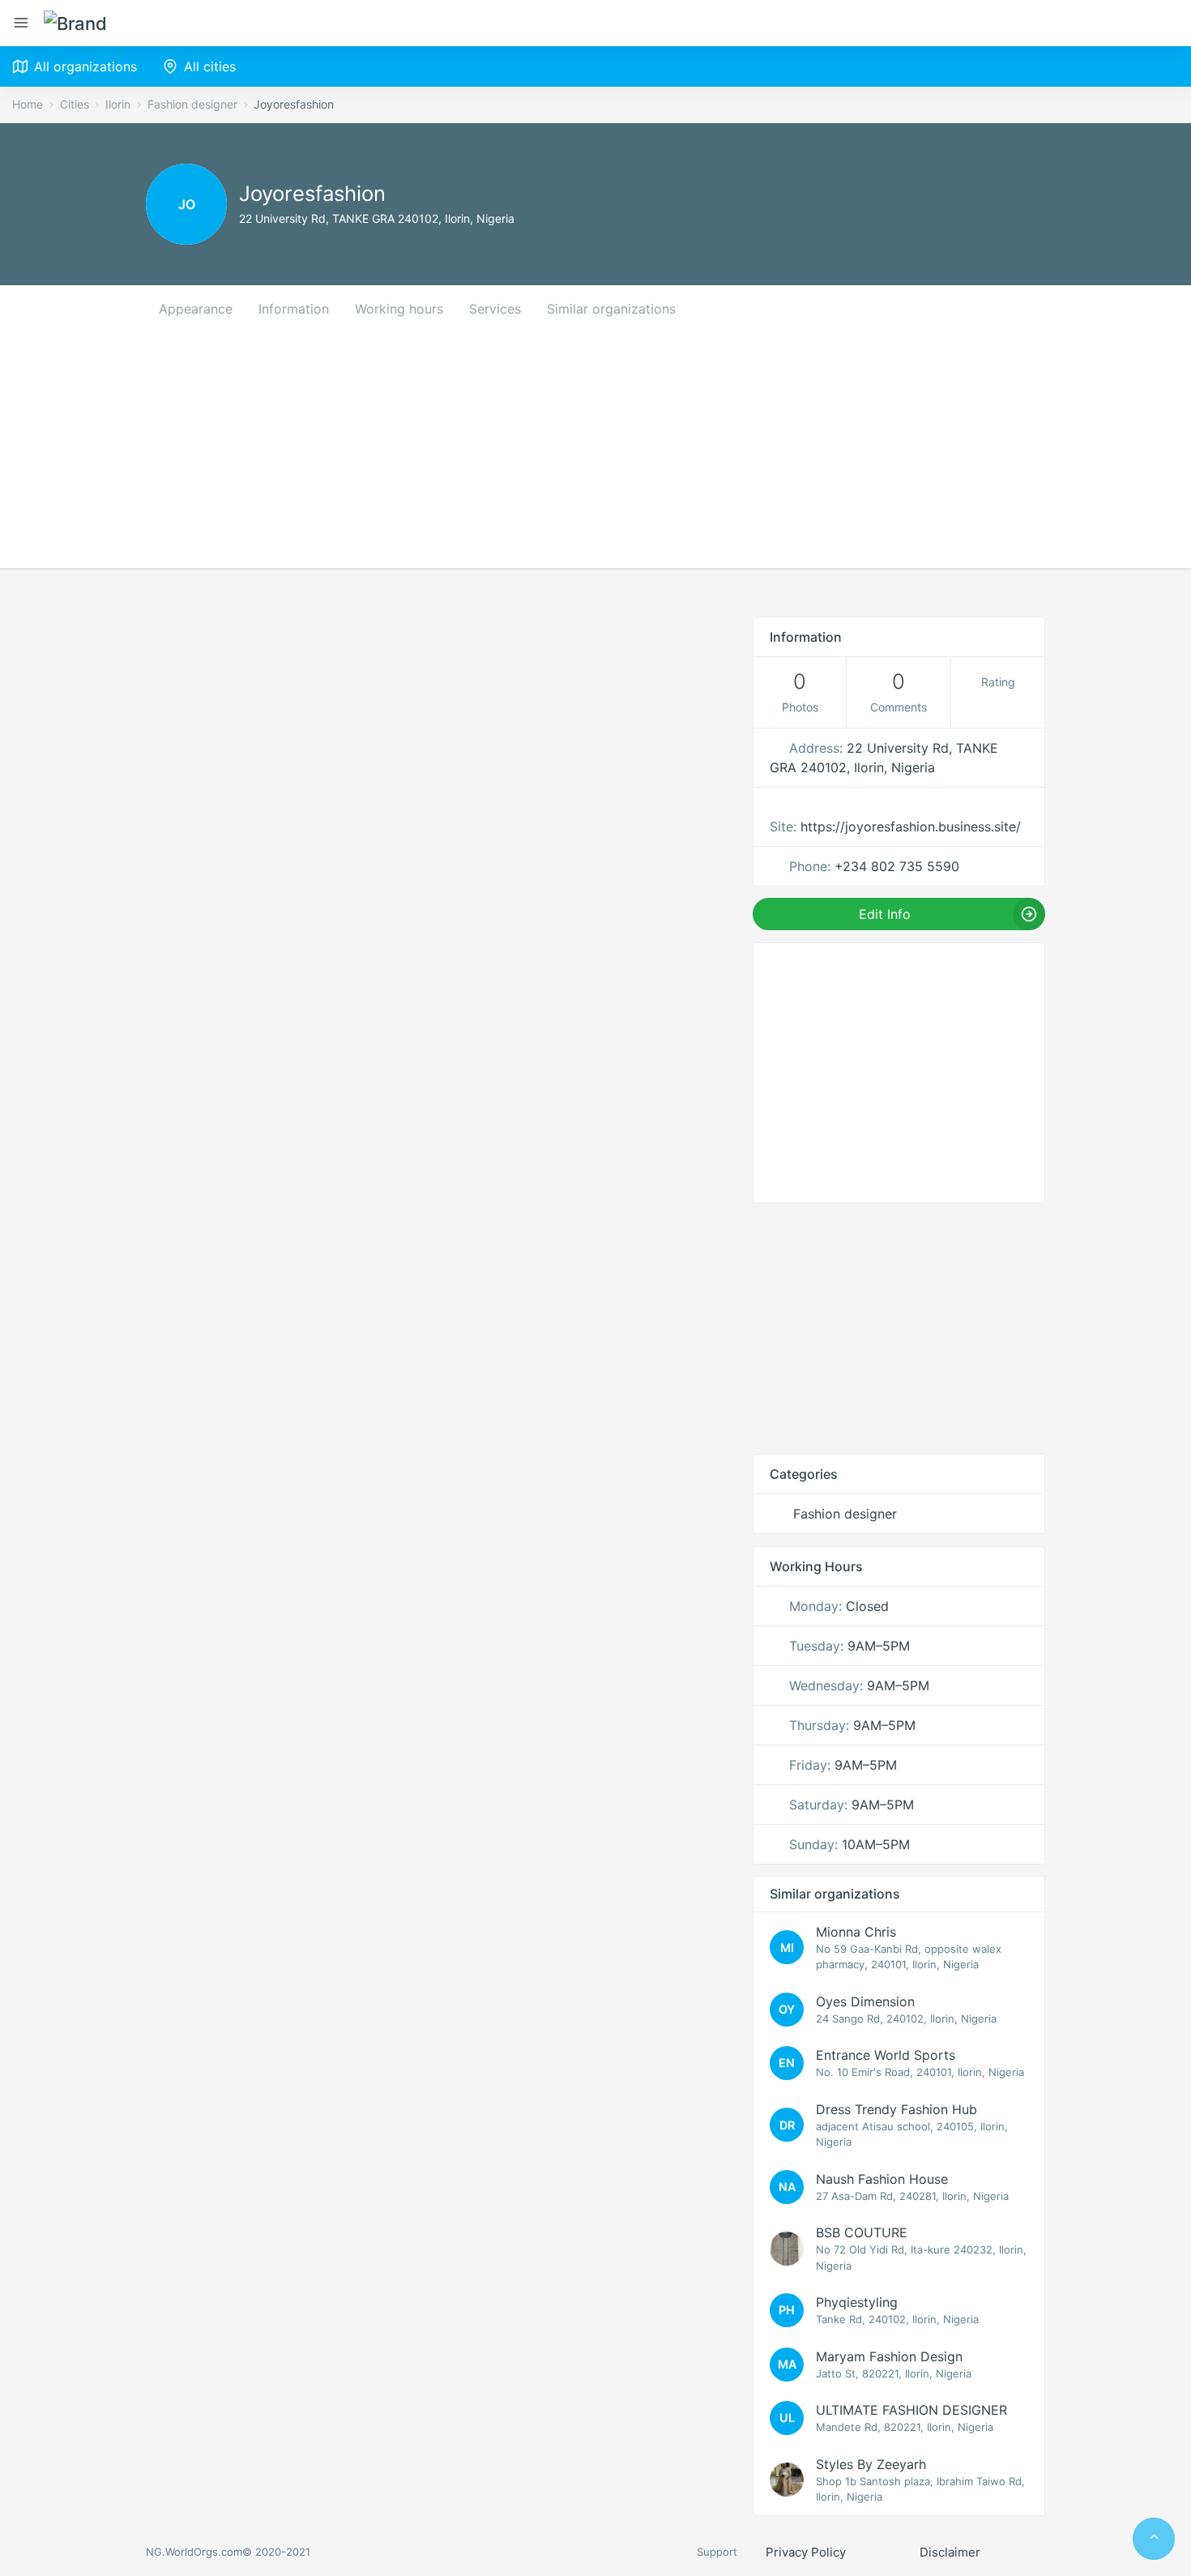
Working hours (399, 309)
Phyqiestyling (857, 2302)
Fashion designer (192, 104)
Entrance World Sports (886, 2055)
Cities (75, 104)
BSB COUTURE (862, 2232)
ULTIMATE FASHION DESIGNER (911, 2410)
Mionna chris (856, 1932)
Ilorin (118, 104)
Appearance (196, 309)
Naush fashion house (882, 2179)
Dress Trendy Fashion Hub (896, 2109)
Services (495, 309)
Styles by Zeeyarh (871, 2464)
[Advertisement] (595, 455)
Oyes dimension (865, 2001)
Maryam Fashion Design (889, 2356)
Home (28, 104)
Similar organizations (611, 309)
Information (294, 309)
